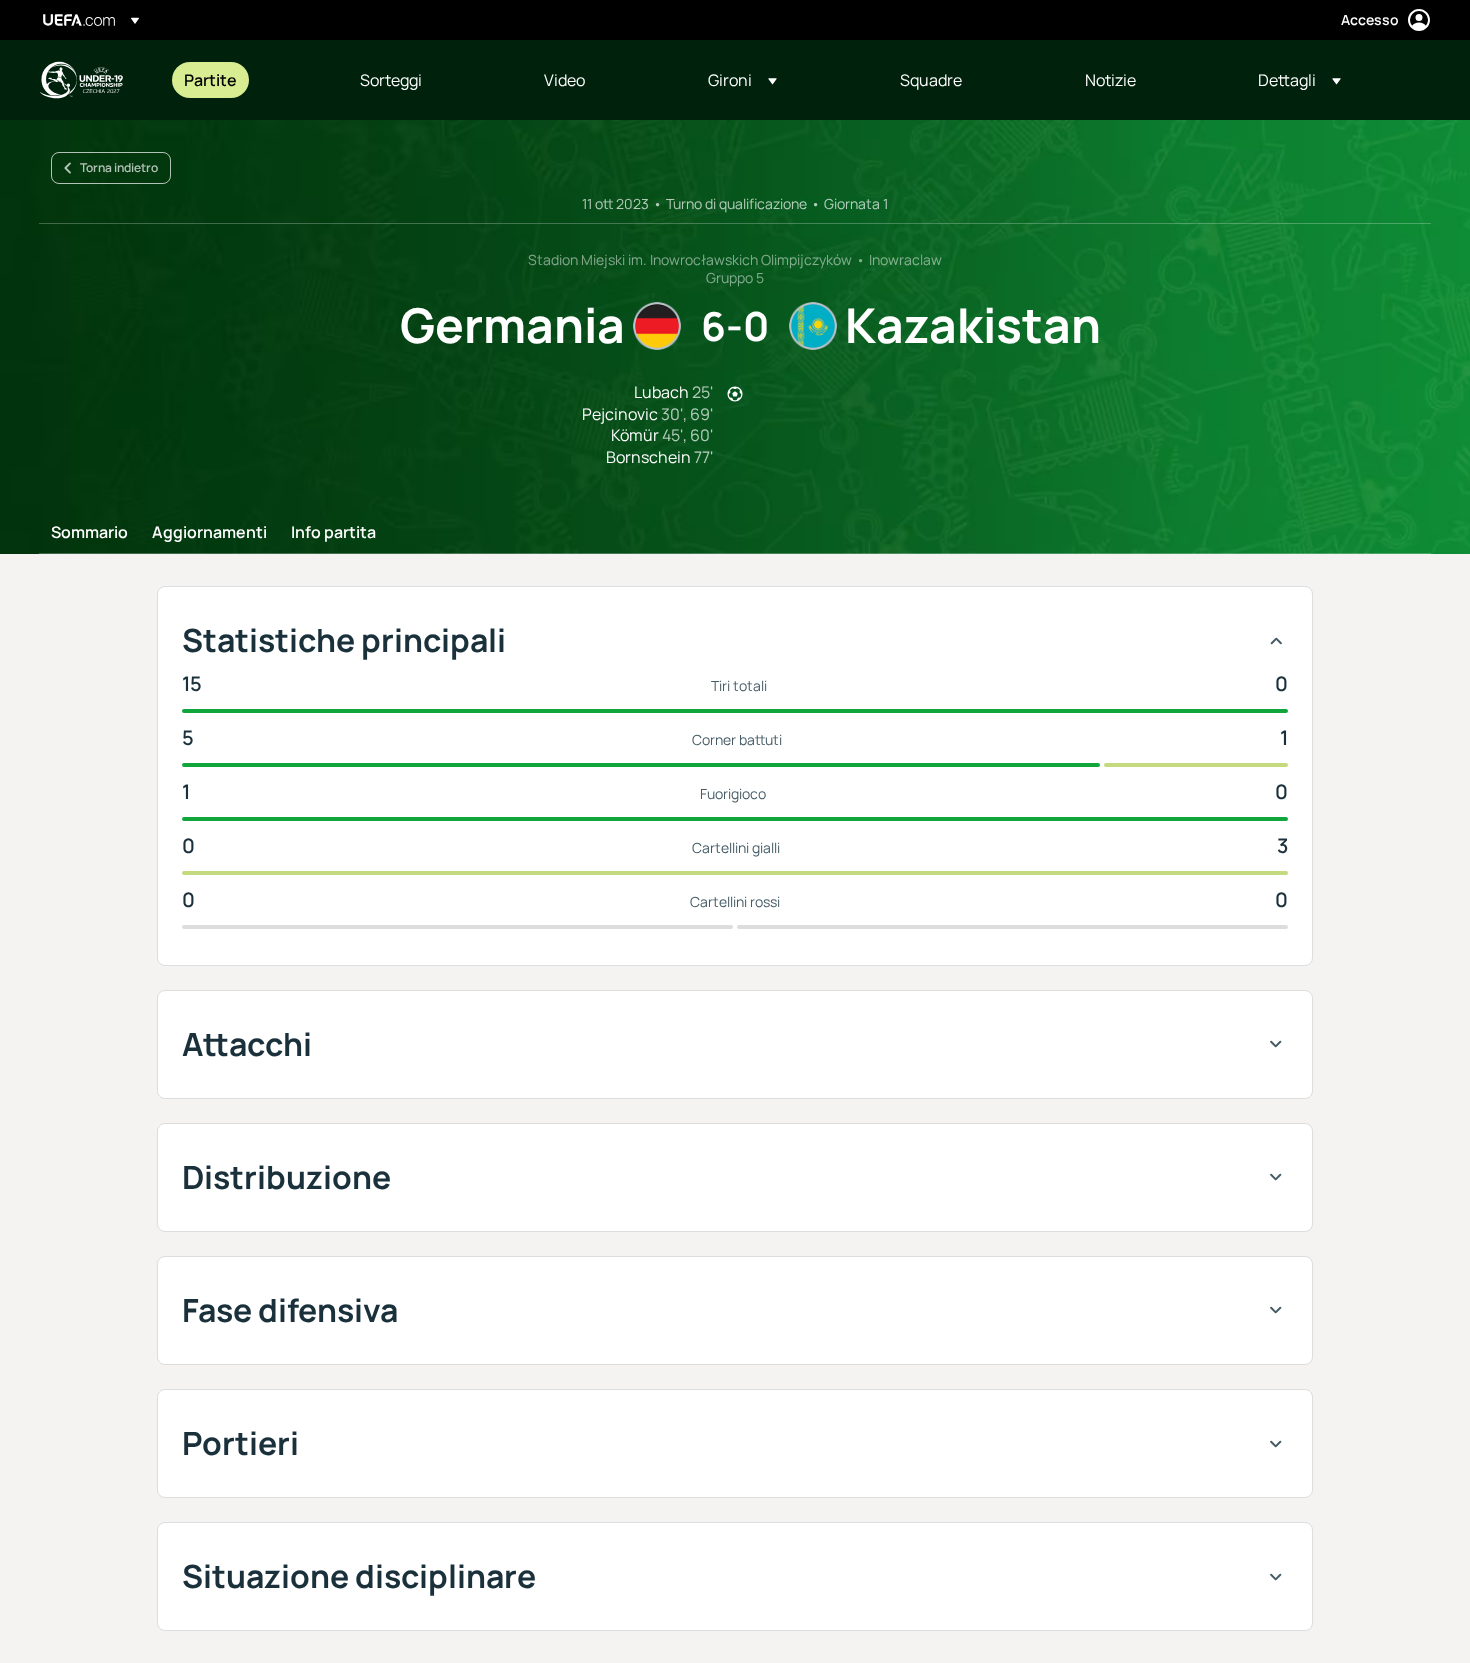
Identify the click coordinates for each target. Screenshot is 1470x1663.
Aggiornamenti (209, 533)
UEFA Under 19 (81, 80)
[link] (210, 80)
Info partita (333, 533)
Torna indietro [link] (119, 167)
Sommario (89, 533)
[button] (742, 80)
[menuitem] (247, 80)
